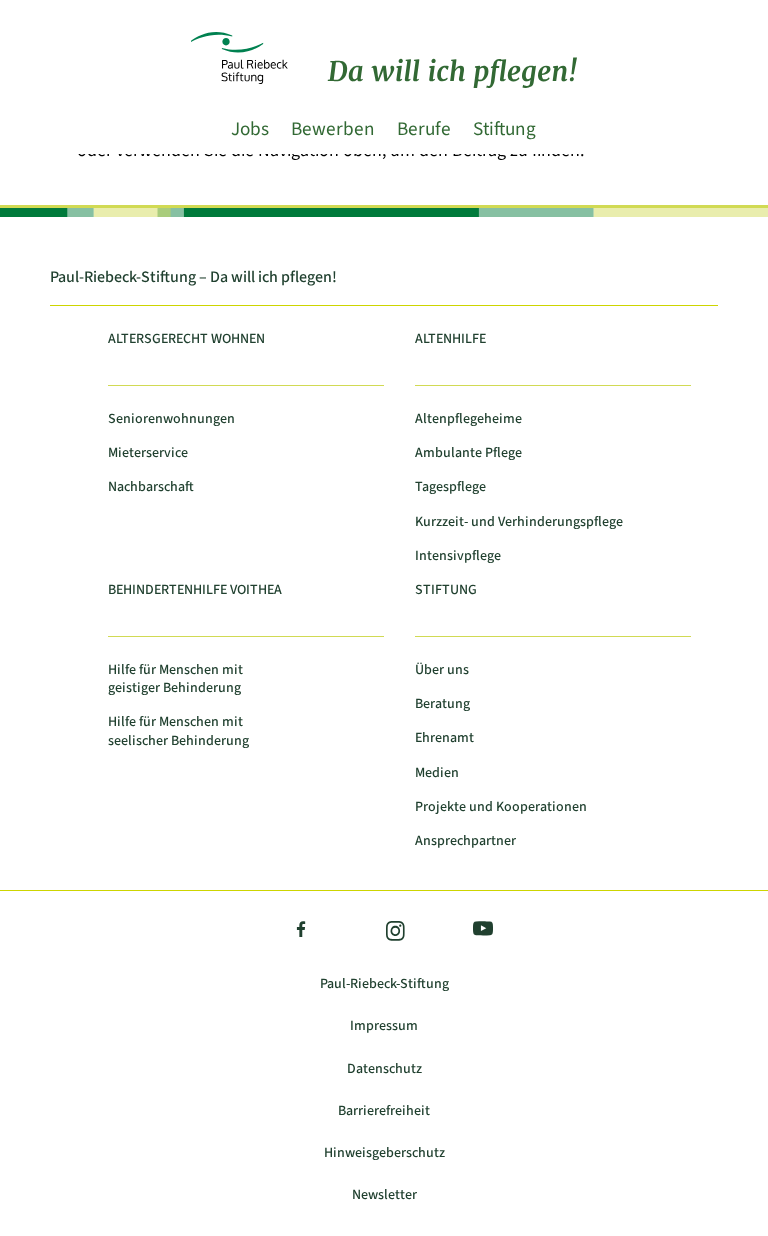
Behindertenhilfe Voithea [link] (195, 590)
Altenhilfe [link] (450, 339)
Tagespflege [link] (450, 487)
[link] (384, 28)
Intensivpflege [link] (458, 556)
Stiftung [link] (504, 129)
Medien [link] (437, 773)
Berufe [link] (424, 129)
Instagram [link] (394, 932)
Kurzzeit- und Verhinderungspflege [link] (519, 522)
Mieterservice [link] (148, 453)
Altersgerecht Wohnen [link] (186, 339)
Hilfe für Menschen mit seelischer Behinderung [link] (178, 731)
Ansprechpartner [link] (465, 841)
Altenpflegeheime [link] (468, 419)
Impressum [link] (384, 1026)
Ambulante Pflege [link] (468, 453)
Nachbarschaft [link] (151, 487)
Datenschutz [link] (384, 1069)
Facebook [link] (302, 932)
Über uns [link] (442, 670)
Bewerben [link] (333, 129)
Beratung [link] (442, 704)
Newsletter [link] (384, 1195)
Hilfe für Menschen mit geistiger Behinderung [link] (175, 679)
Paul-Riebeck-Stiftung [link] (384, 984)
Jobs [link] (250, 129)
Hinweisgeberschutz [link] (384, 1153)
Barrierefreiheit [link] (384, 1111)
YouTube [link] (479, 931)
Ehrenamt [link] (444, 738)
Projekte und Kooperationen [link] (501, 807)
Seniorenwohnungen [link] (171, 419)
